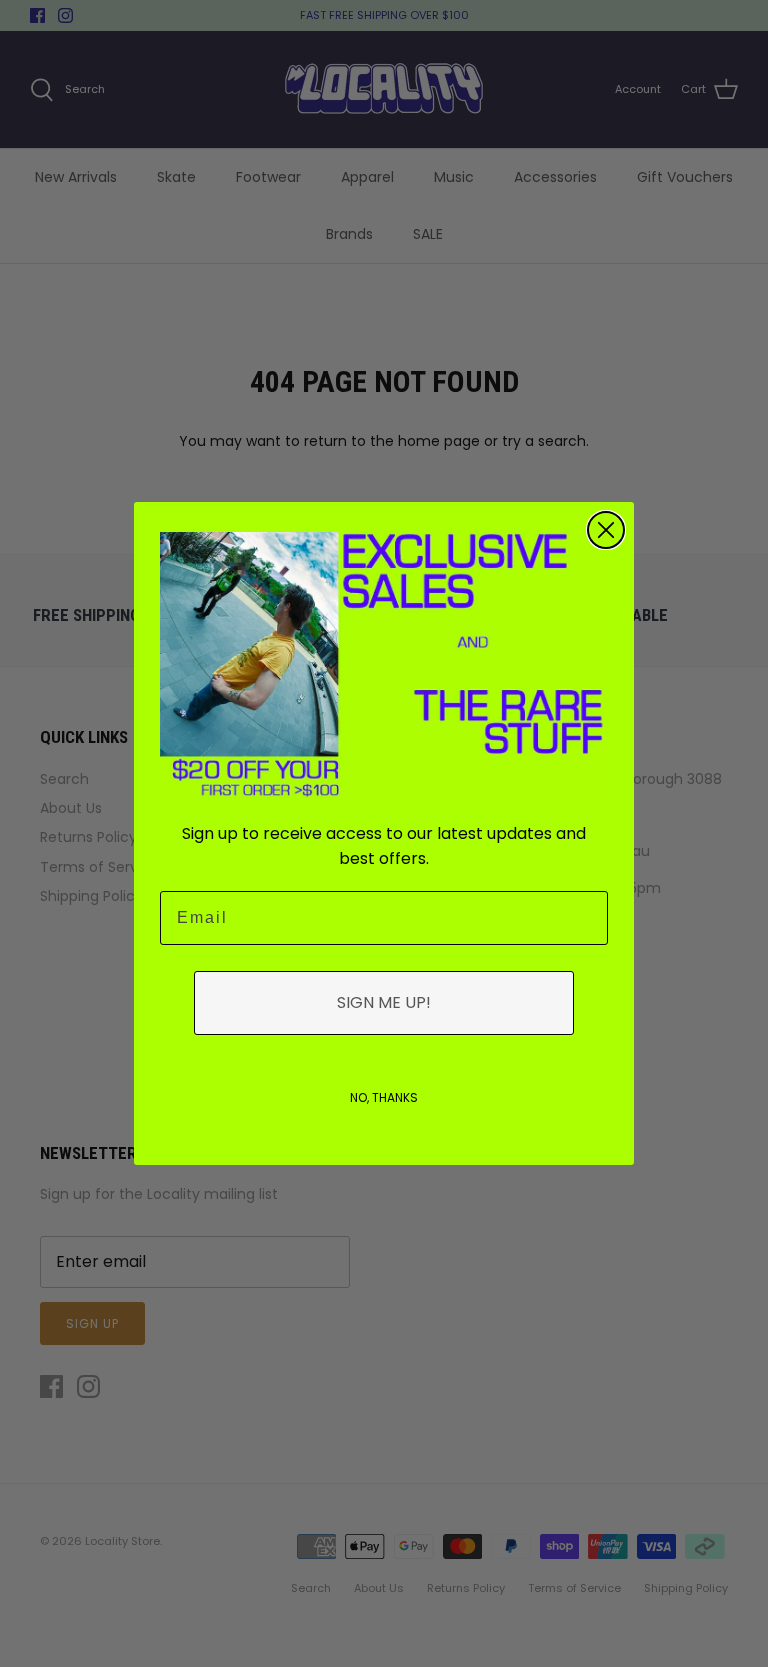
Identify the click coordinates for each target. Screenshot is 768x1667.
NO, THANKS (384, 1097)
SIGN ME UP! (384, 1002)
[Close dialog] (606, 530)
